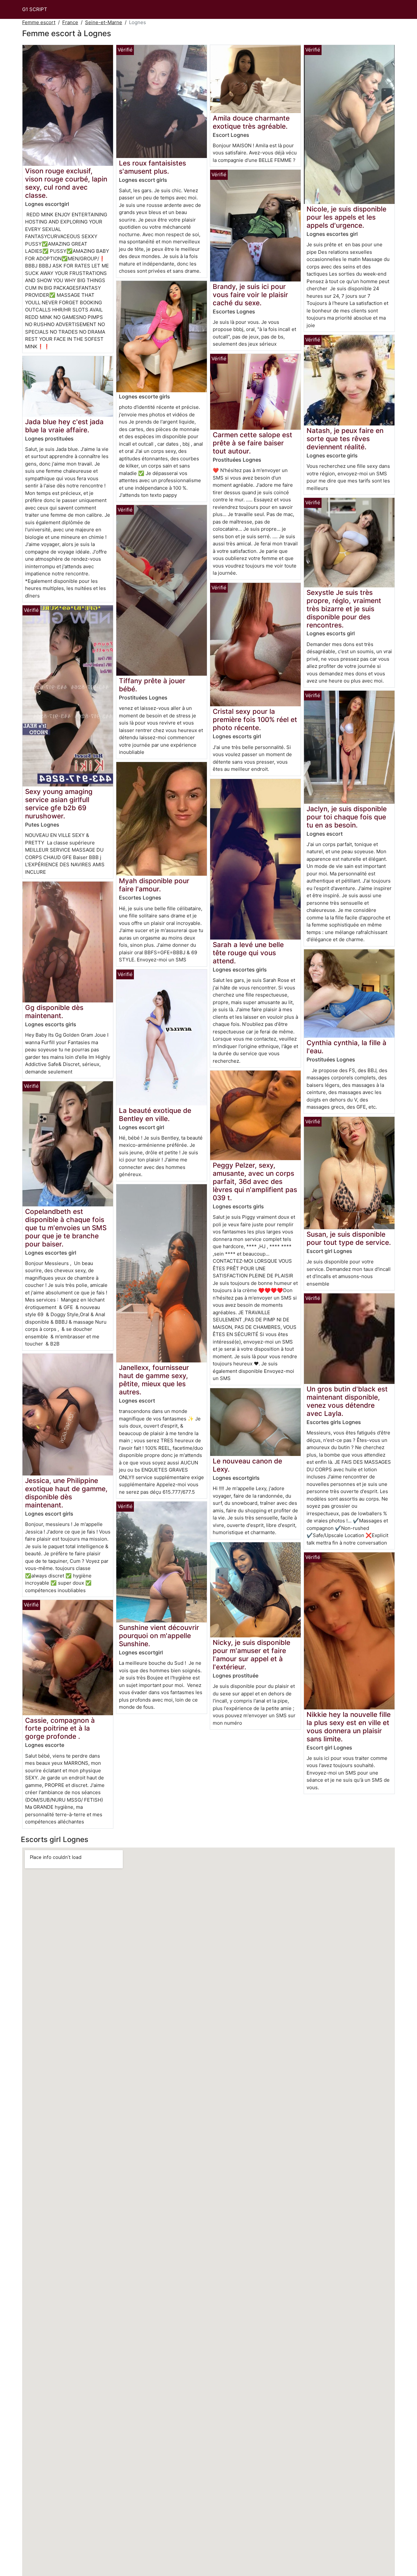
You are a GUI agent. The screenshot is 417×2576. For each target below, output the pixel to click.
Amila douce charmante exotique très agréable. (251, 122)
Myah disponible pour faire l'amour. (154, 885)
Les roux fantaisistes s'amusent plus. (152, 167)
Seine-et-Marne (104, 22)
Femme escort (39, 22)
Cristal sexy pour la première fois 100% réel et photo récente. (255, 720)
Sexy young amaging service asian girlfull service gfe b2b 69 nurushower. (59, 804)
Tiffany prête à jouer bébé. (152, 685)
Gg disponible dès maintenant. (54, 1012)
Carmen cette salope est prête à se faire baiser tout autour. (252, 443)
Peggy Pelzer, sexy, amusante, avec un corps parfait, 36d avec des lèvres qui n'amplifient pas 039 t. (255, 1181)
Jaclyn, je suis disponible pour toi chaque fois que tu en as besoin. (347, 817)
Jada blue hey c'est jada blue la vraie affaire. (64, 426)
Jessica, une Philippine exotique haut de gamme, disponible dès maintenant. (66, 1493)
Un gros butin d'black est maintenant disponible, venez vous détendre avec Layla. (347, 1401)
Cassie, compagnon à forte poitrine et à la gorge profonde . (60, 1728)
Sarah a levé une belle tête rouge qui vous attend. (248, 953)
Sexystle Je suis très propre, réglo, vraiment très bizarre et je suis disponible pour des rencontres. (344, 609)
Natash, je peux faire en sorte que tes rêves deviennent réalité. (345, 439)
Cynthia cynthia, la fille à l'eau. (346, 1047)
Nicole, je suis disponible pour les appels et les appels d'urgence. (346, 217)
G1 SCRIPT (35, 9)
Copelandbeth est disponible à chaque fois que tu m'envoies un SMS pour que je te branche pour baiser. (66, 1228)
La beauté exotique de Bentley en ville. (155, 1115)
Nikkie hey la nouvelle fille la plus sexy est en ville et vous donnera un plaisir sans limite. (349, 1727)
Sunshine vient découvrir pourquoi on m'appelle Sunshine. (159, 1636)
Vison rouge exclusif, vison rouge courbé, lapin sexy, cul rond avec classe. (66, 183)
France (70, 22)
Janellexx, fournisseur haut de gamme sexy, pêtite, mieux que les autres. (154, 1380)
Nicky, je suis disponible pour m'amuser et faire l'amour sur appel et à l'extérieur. (252, 1655)
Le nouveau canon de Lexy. (247, 1465)
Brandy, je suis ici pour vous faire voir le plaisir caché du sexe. (250, 295)
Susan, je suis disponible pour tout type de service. (349, 1238)
